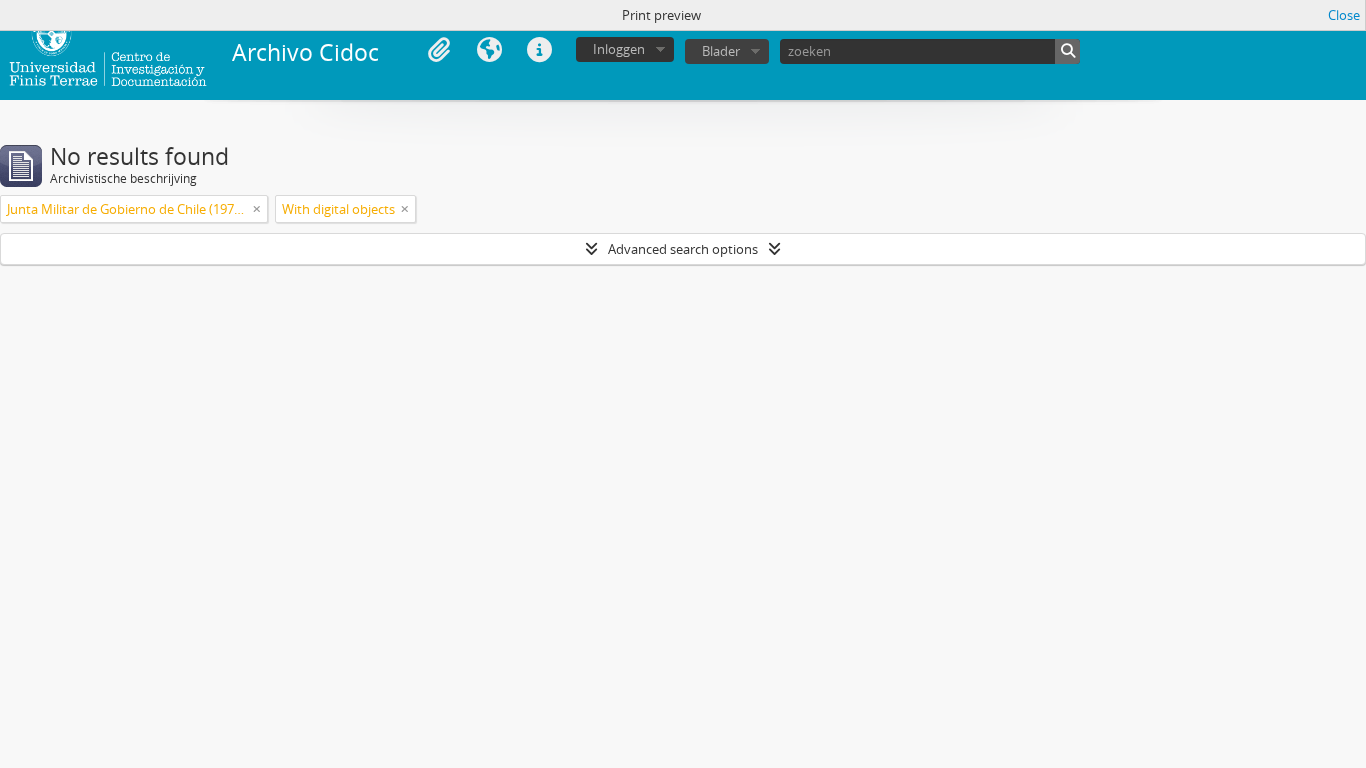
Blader (721, 51)
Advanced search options (683, 249)
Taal (489, 50)
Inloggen (619, 49)
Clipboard (439, 50)
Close (1344, 15)
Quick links (539, 50)
